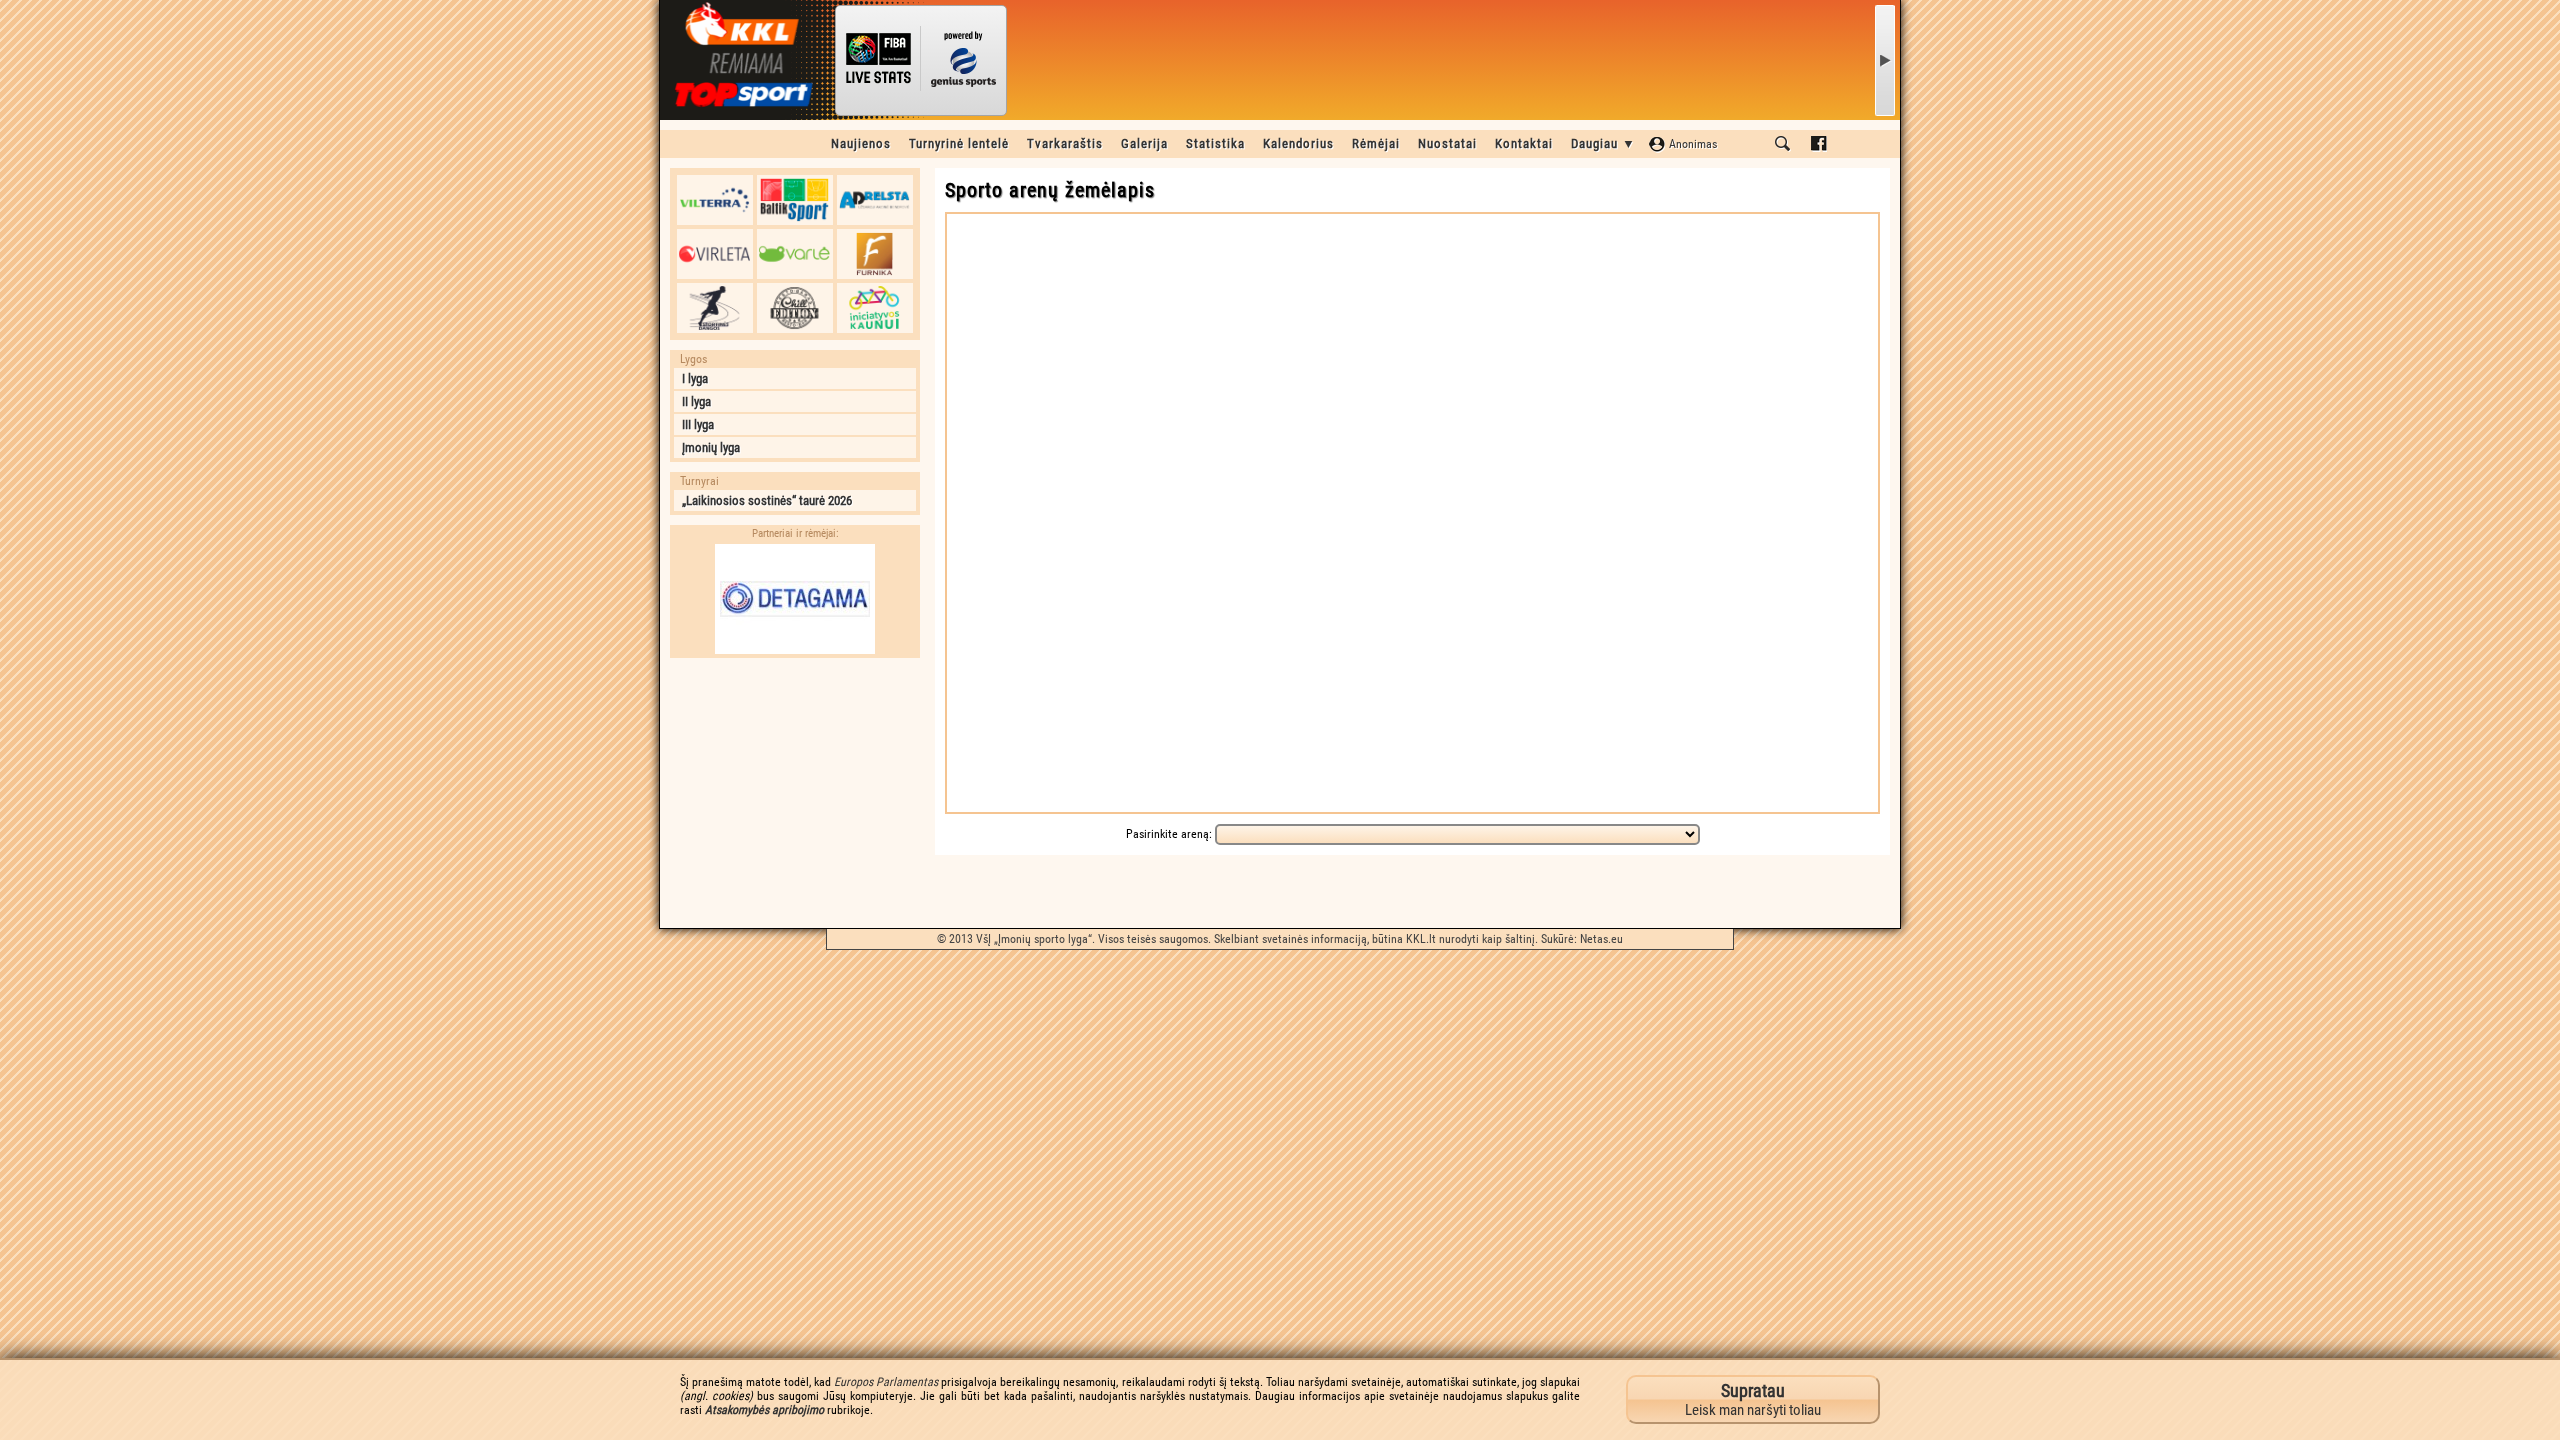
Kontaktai (1524, 143)
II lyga (696, 401)
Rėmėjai (1376, 143)
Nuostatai (1447, 143)
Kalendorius (1298, 143)
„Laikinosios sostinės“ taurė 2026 (767, 500)
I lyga (695, 378)
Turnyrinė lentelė (959, 143)
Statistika (1215, 143)
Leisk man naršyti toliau (1753, 1399)
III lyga (698, 424)
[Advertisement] (795, 793)
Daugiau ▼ (1603, 143)
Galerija (1144, 143)
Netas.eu (1601, 939)
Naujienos (861, 143)
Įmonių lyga (711, 447)
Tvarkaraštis (1065, 143)
